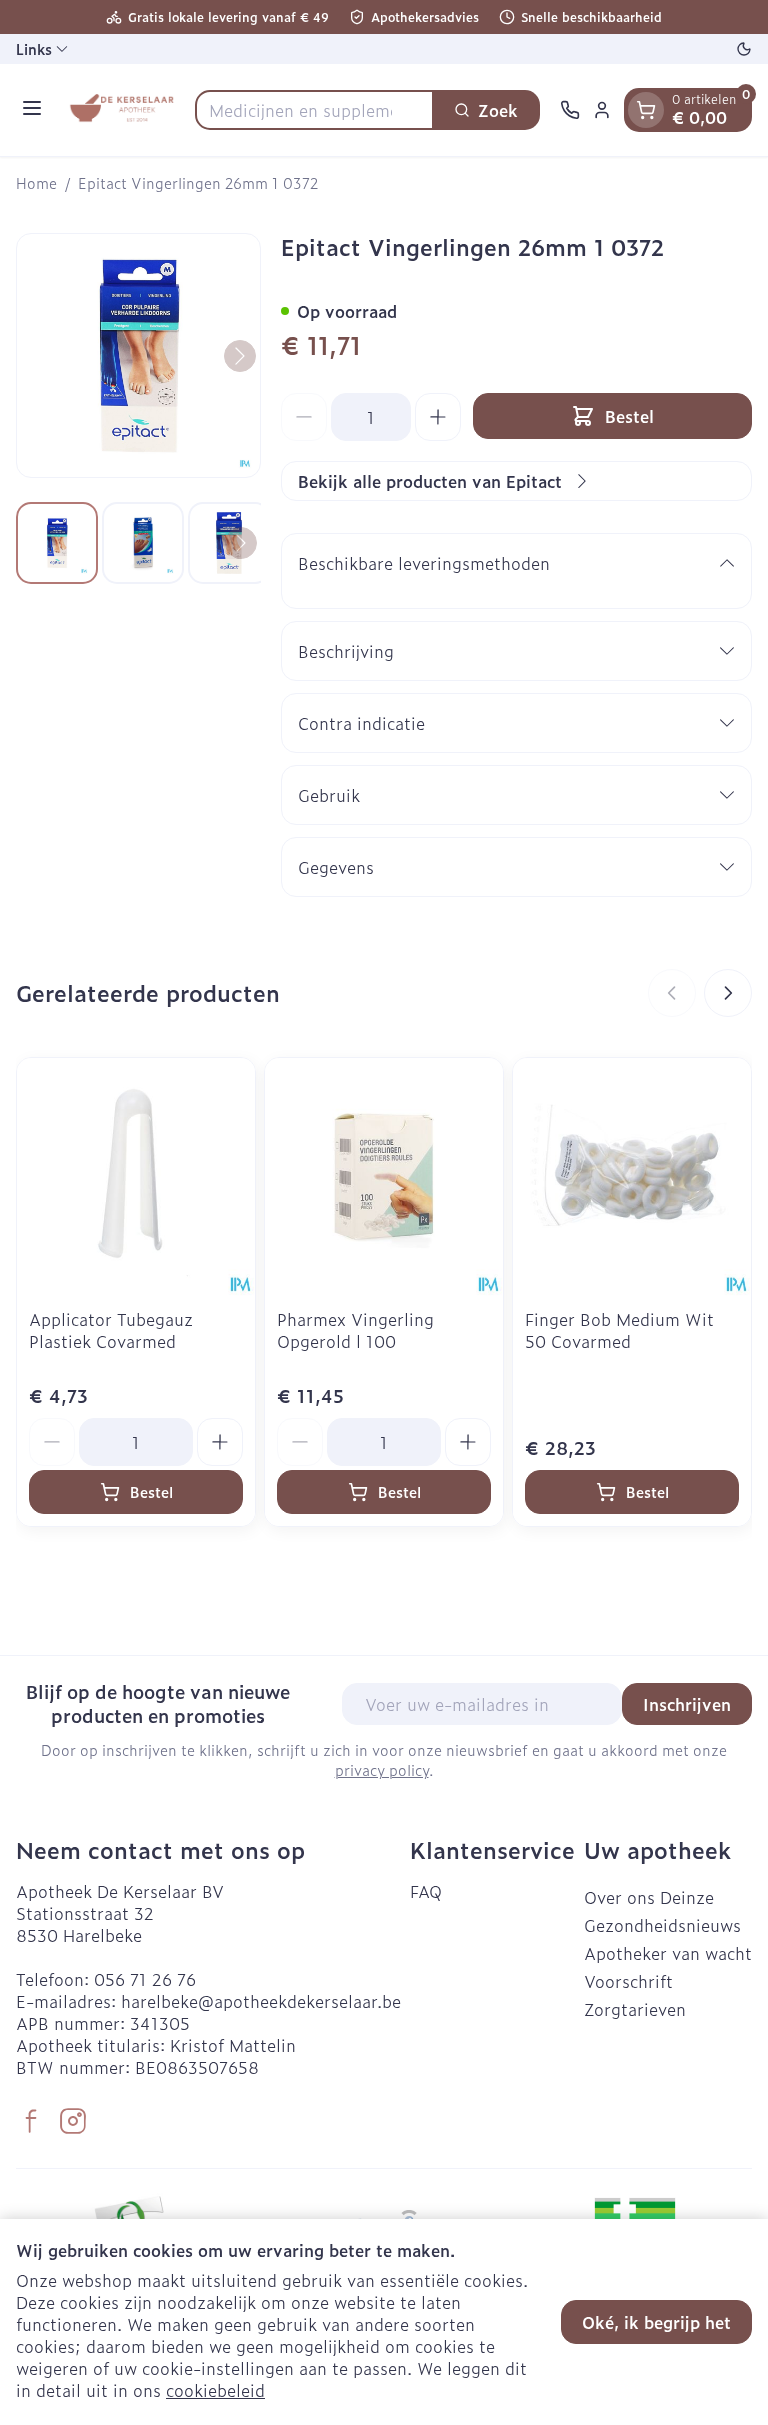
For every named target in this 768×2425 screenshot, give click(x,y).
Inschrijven (687, 1704)
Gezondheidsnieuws (662, 1925)
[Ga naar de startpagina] (121, 110)
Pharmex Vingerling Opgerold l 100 (355, 1330)
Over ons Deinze (649, 1897)
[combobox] (314, 110)
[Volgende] (240, 356)
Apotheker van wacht (668, 1953)
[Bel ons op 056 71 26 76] (570, 110)
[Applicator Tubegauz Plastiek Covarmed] (136, 1177)
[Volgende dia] (728, 993)
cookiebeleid (215, 2390)
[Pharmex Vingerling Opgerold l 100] (384, 1177)
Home (36, 183)
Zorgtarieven (635, 2009)
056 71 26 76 (145, 1979)
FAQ (426, 1891)
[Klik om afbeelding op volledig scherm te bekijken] (138, 355)
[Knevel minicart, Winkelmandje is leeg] (646, 110)
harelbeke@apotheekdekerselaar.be (261, 2001)
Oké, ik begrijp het (656, 2322)
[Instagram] (73, 2121)
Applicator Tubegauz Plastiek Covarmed (111, 1330)
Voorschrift (628, 1981)
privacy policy (382, 1769)
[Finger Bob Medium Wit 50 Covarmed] (632, 1177)
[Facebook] (31, 2121)
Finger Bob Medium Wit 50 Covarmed (619, 1330)
